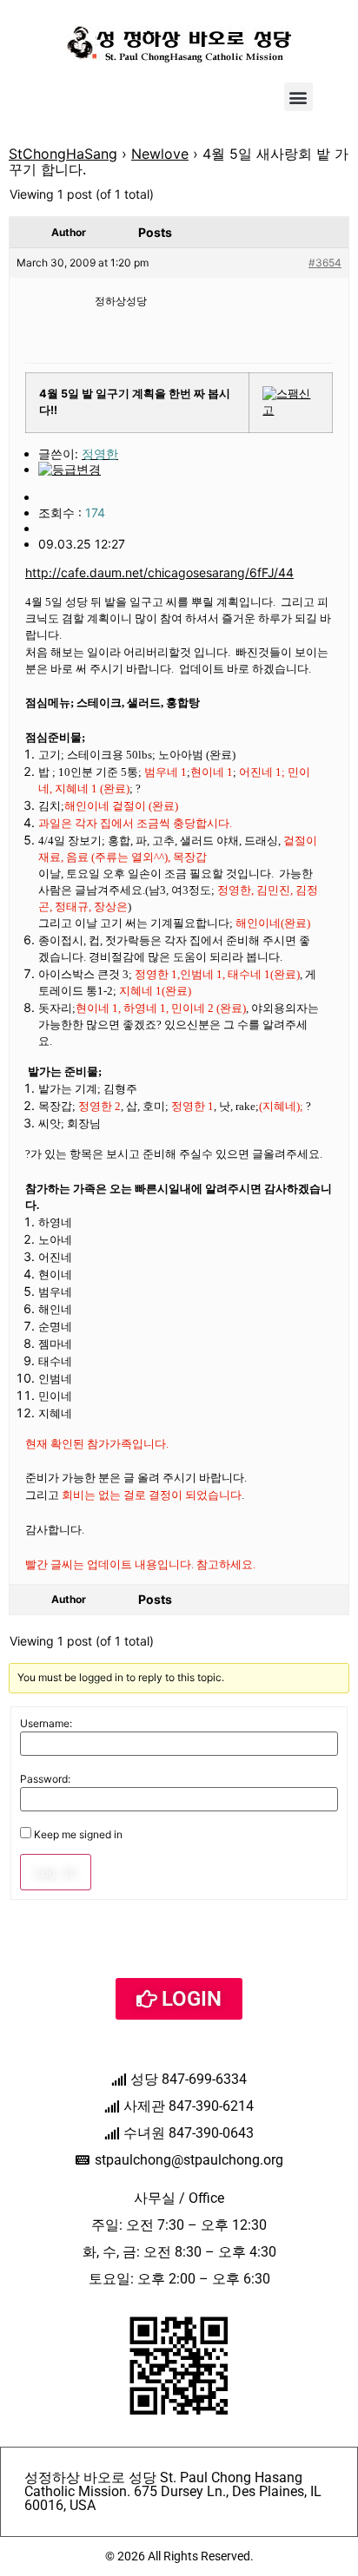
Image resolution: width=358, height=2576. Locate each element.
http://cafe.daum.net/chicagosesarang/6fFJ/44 (159, 572)
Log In (56, 1872)
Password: (45, 1779)
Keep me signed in (78, 1835)
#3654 (325, 263)
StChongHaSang (63, 154)
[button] (298, 97)
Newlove (160, 154)
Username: (46, 1724)
